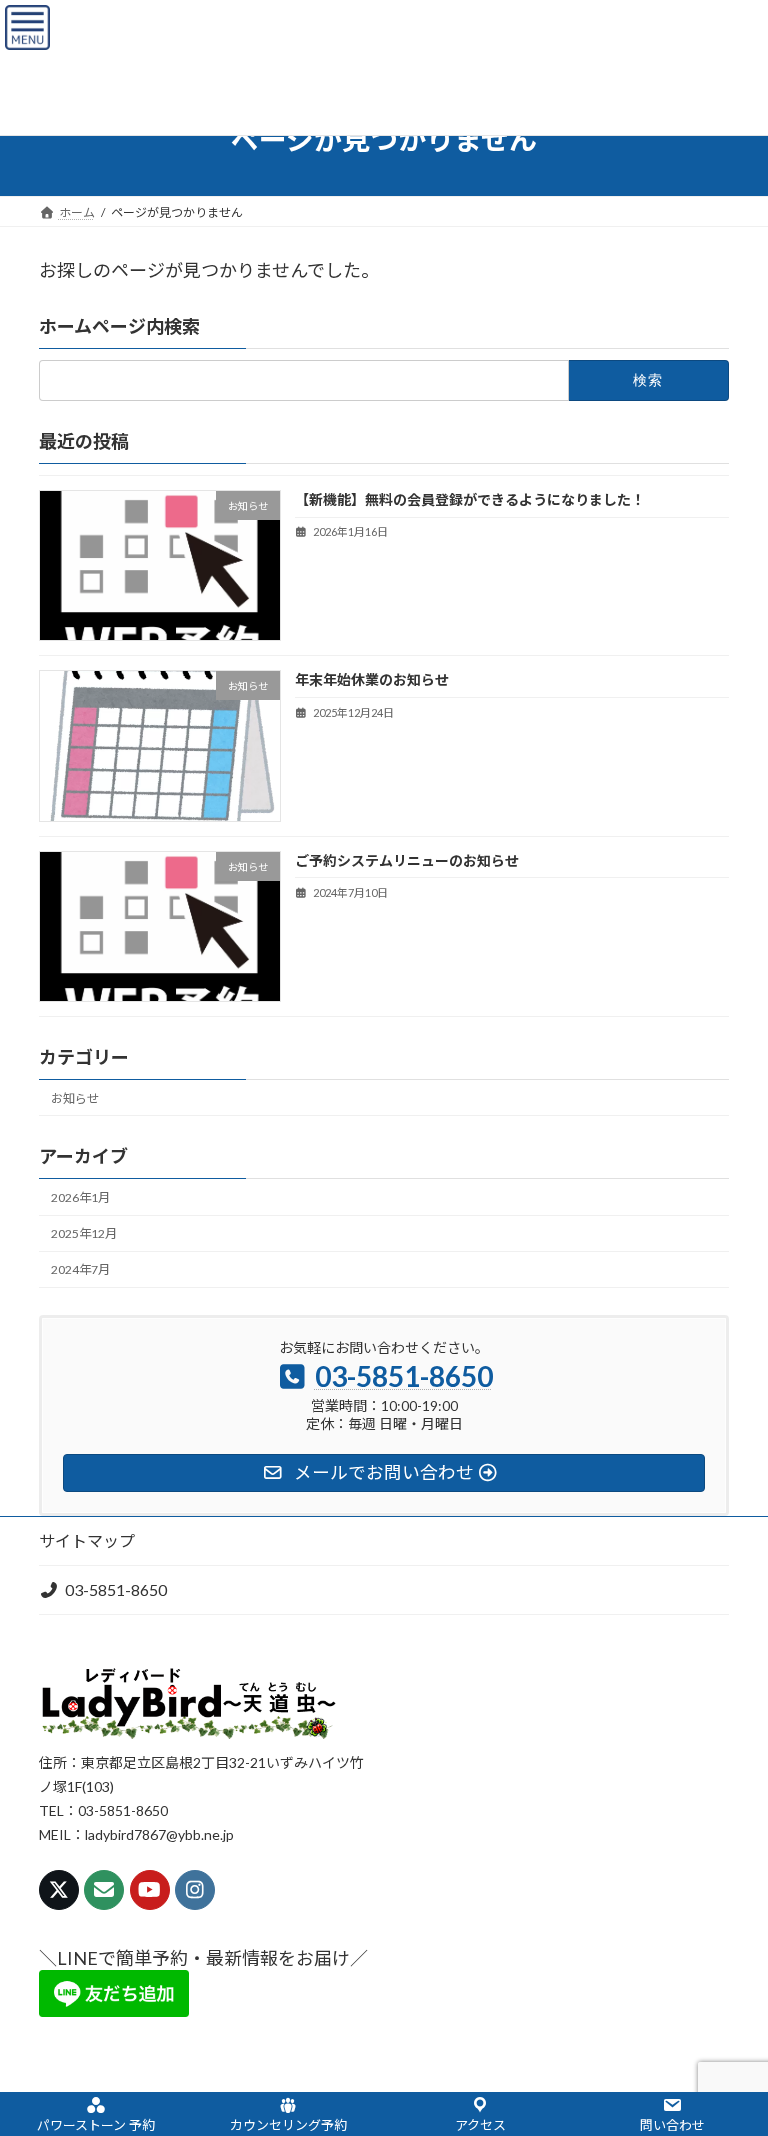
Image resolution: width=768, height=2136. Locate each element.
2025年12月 (84, 1233)
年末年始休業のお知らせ (372, 679)
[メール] (104, 1890)
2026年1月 (80, 1197)
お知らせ (75, 1097)
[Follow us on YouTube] (150, 1890)
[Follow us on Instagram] (195, 1890)
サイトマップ (87, 1540)
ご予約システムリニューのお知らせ (407, 859)
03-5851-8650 (116, 1589)
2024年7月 (80, 1269)
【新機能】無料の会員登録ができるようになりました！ (470, 499)
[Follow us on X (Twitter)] (59, 1890)
